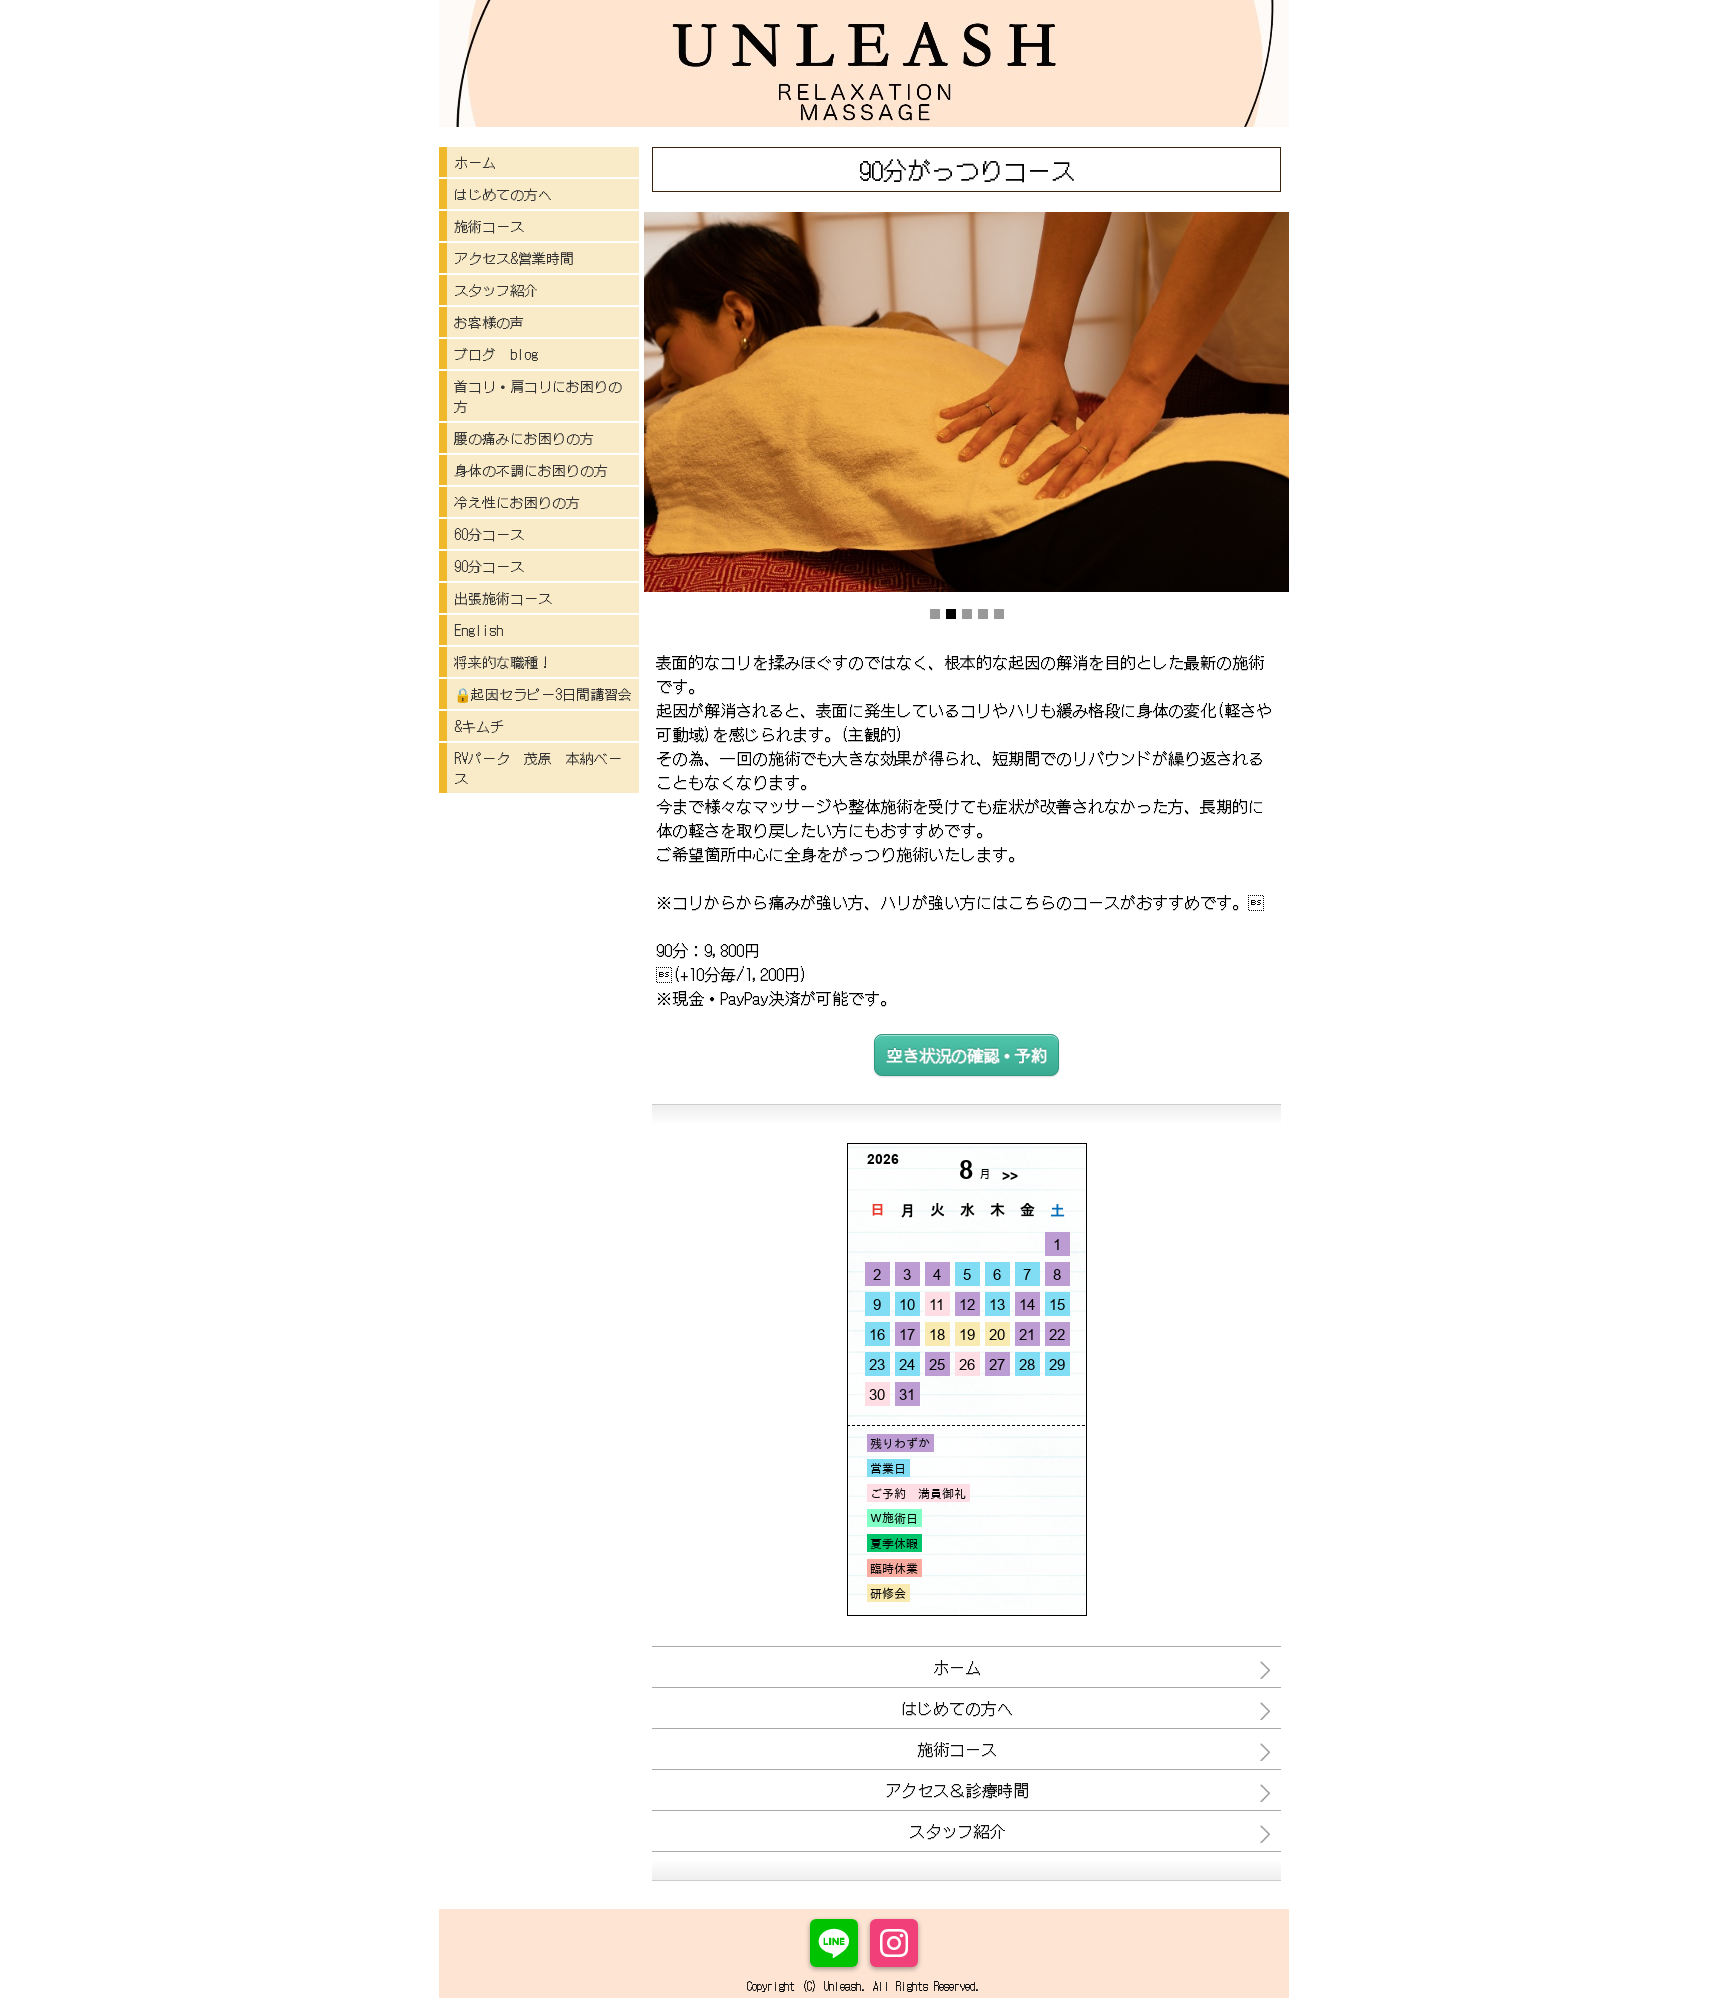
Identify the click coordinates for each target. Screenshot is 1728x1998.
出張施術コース (503, 598)
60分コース (489, 534)
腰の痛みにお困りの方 (524, 438)
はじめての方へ (503, 194)
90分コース (489, 566)
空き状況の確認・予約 (967, 1055)
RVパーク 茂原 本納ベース (538, 768)
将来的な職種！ (503, 662)
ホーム (475, 162)
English (478, 630)
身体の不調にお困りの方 (531, 470)
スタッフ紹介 (496, 290)
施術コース (489, 226)
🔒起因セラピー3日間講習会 (543, 694)
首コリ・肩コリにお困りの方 (538, 396)
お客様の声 (489, 322)
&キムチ (479, 726)
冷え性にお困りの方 (517, 502)
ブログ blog (496, 354)
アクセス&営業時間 (514, 258)
